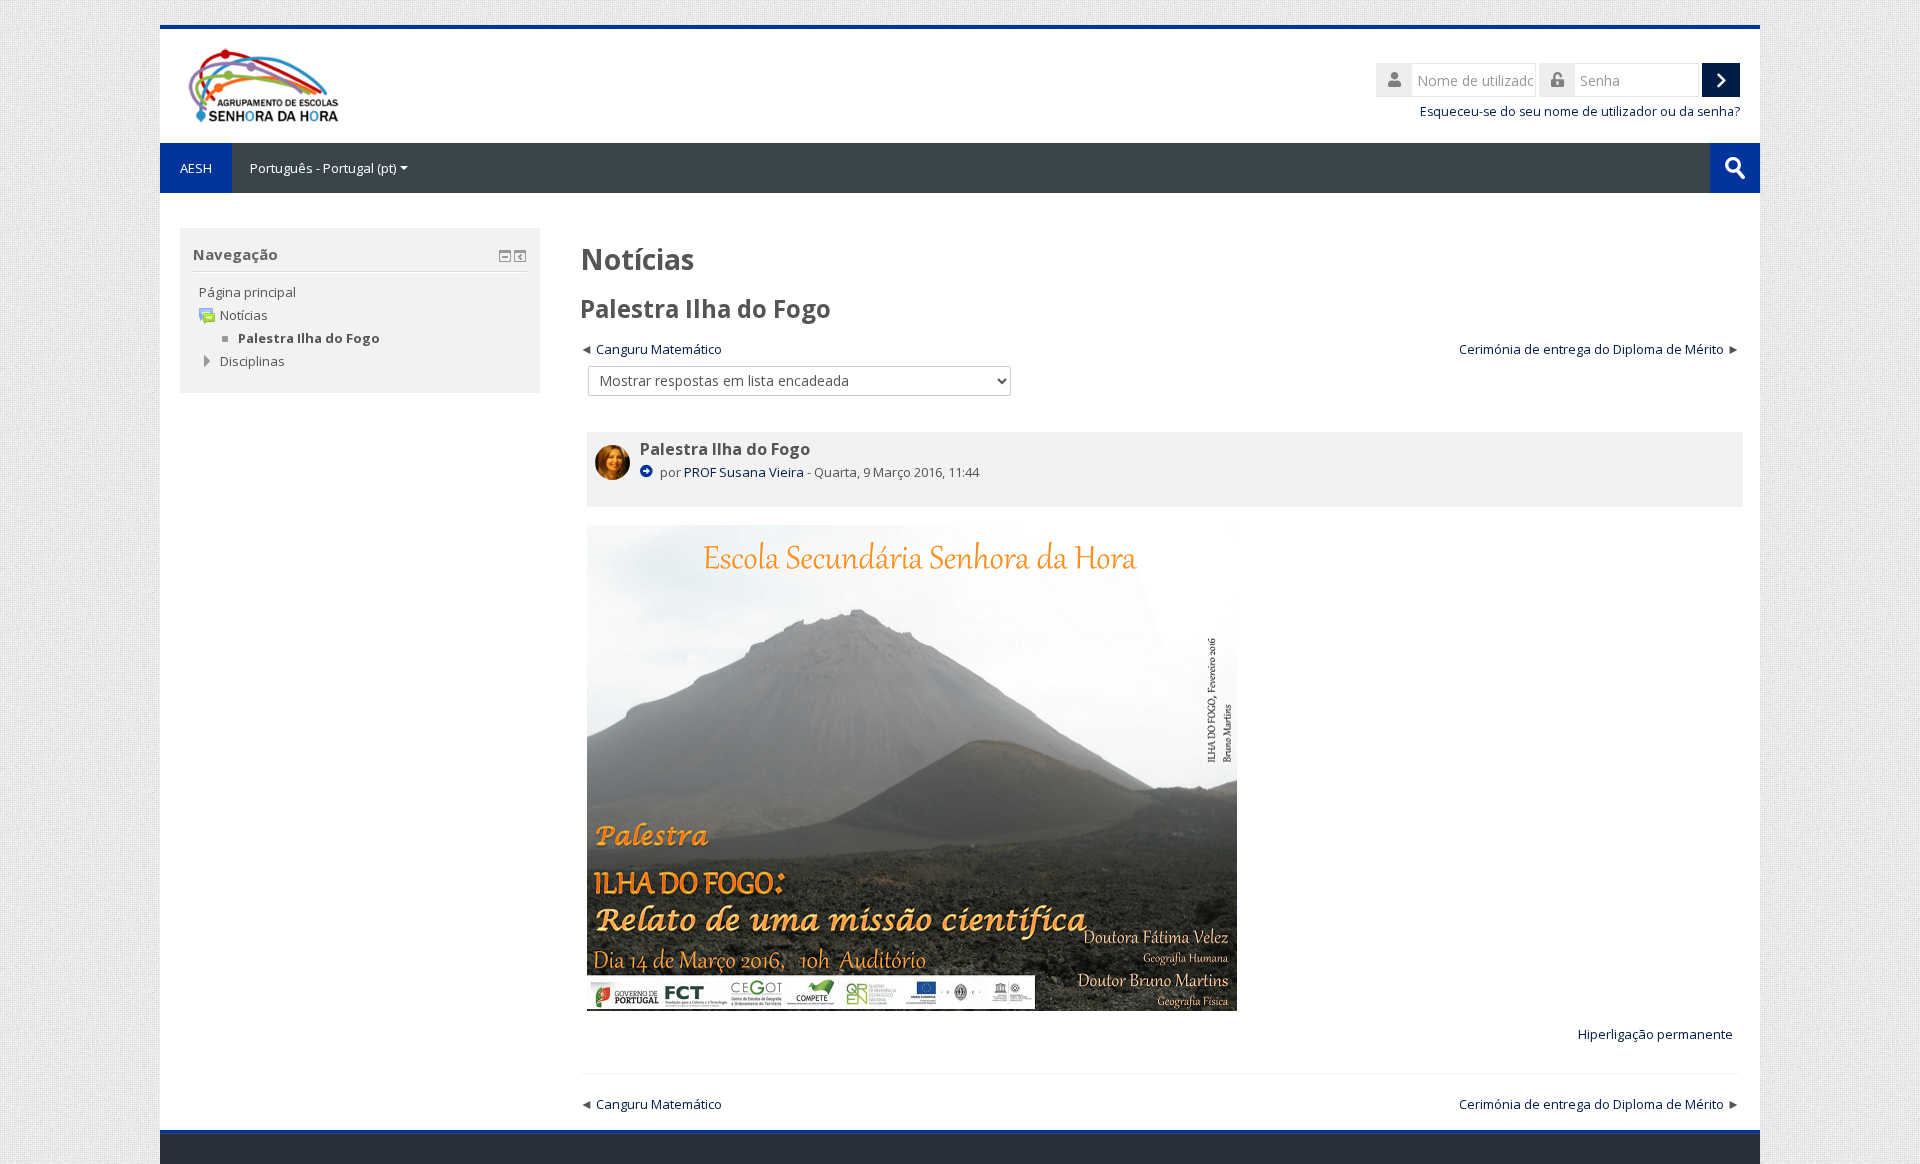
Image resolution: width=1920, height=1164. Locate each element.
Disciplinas (252, 361)
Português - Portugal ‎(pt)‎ (323, 168)
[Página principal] (262, 84)
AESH (196, 168)
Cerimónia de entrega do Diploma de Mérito (1591, 349)
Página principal (247, 292)
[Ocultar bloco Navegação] (505, 256)
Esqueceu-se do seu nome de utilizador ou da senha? (1580, 111)
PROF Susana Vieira (744, 472)
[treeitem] (360, 292)
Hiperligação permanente (1655, 1034)
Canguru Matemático (659, 349)
